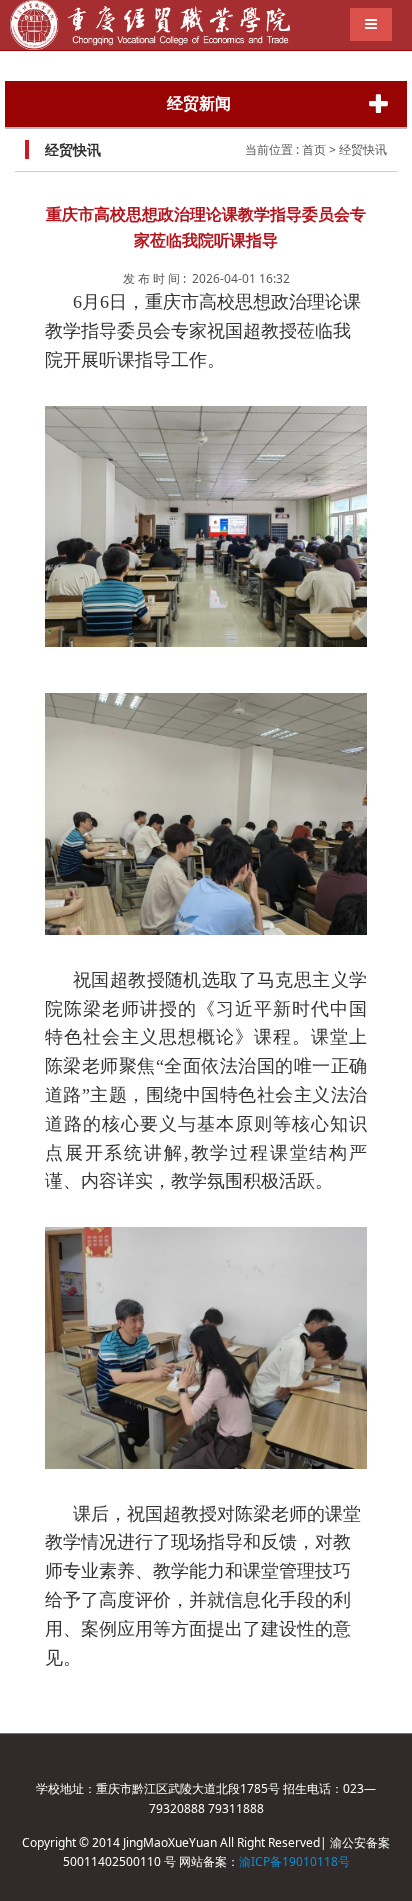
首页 (314, 149)
